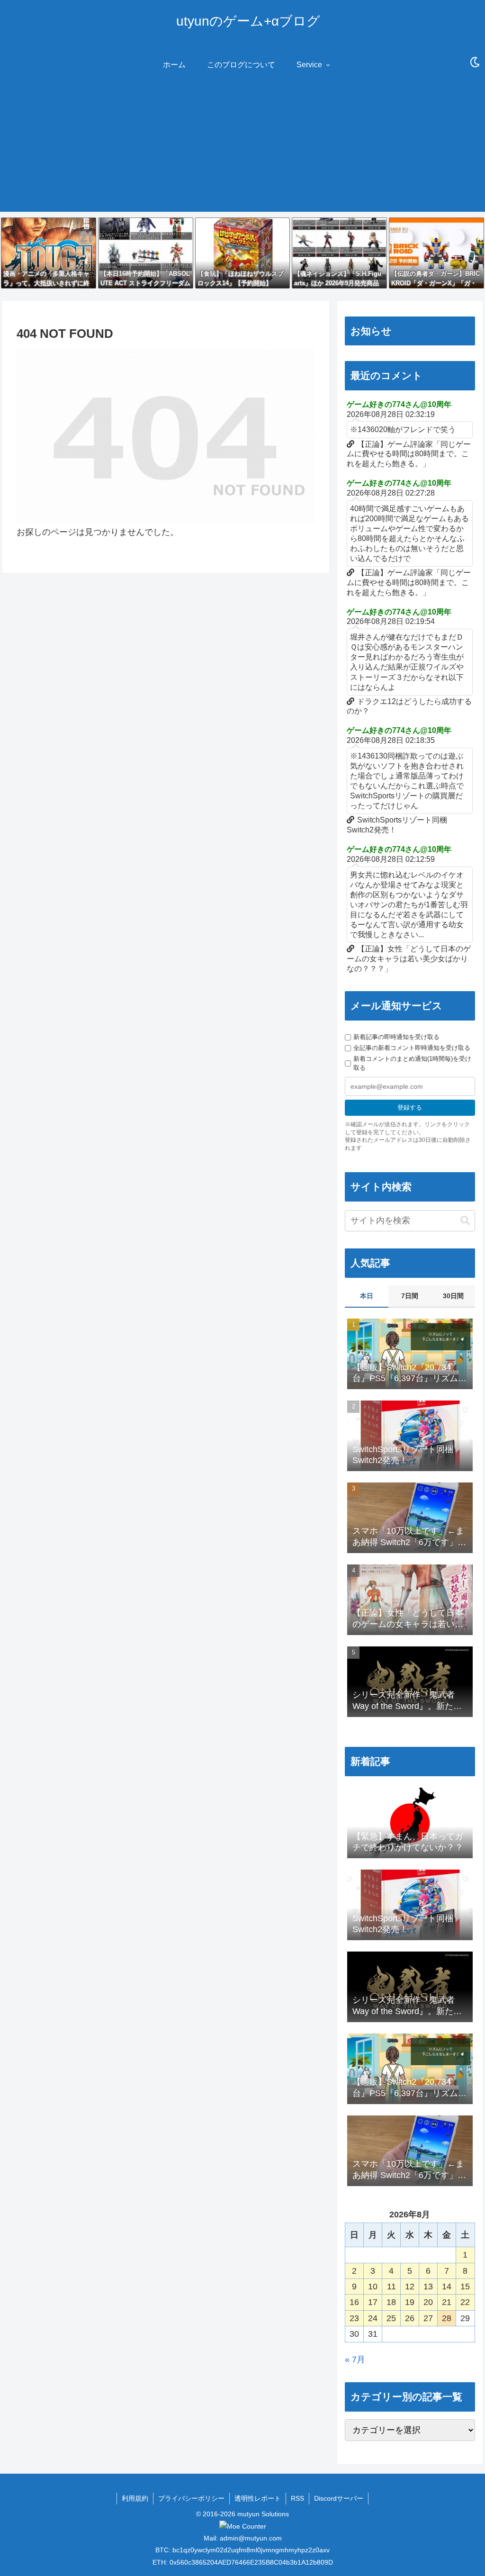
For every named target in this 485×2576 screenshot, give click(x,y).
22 (465, 2302)
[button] (465, 1221)
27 (428, 2318)
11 (391, 2287)
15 (465, 2287)
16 (354, 2302)
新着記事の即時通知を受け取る (396, 1037)
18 (391, 2302)
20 (428, 2302)
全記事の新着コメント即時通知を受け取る (412, 1048)
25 (391, 2318)
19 (410, 2302)
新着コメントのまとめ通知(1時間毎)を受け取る (412, 1063)
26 (410, 2318)
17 (373, 2302)
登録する (410, 1107)
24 (373, 2318)
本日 (367, 1296)
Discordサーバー (339, 2498)
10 (373, 2287)
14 (447, 2287)
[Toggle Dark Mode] (475, 63)
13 (428, 2287)
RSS (297, 2498)
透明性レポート (258, 2498)
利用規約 (135, 2498)
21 (447, 2302)
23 (354, 2318)
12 (410, 2287)
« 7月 (355, 2359)
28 (447, 2318)
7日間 (410, 1296)
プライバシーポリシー (191, 2498)
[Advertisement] (242, 145)
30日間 (453, 1296)
